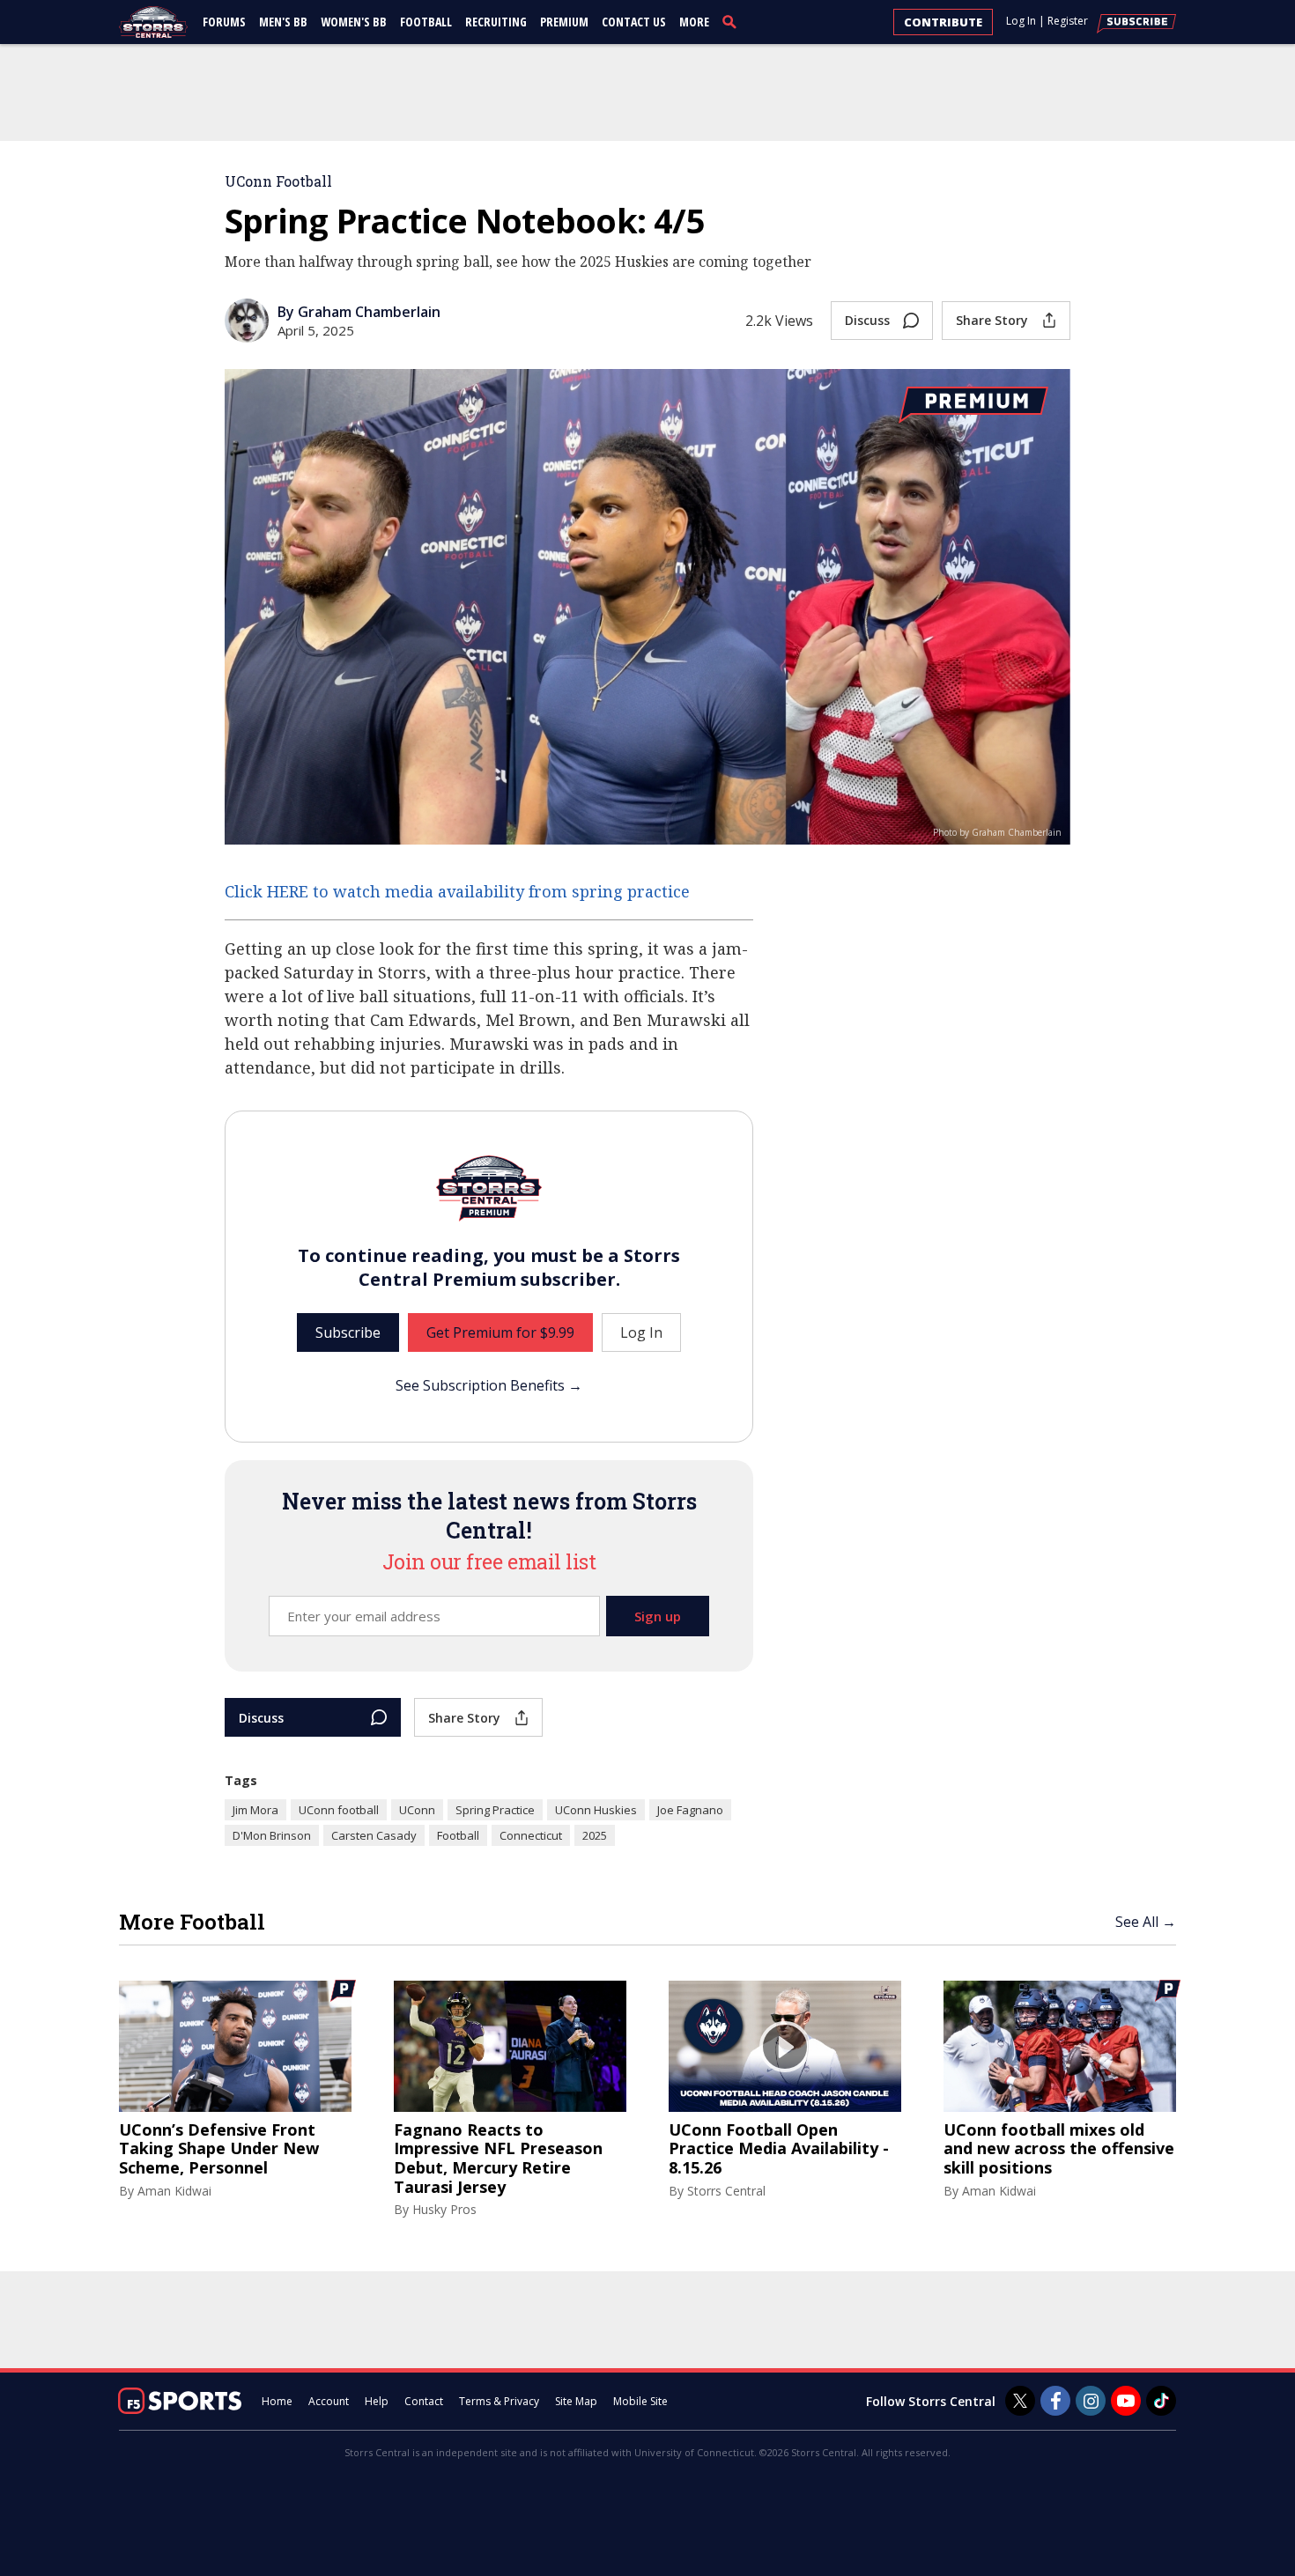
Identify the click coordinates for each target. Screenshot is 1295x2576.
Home (277, 2401)
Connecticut (531, 1835)
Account (329, 2401)
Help (377, 2401)
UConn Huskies (596, 1810)
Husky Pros (444, 2209)
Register (1068, 21)
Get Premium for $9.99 (500, 1332)
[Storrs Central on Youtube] (1126, 2401)
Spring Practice (495, 1810)
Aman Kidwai (174, 2191)
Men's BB (283, 22)
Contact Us (634, 22)
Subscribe (348, 1332)
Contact (424, 2401)
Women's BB (354, 22)
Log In (1021, 21)
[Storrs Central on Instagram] (1091, 2401)
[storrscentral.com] (154, 22)
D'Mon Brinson (272, 1835)
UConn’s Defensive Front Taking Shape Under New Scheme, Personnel (219, 2149)
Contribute (943, 22)
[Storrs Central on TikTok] (1161, 2401)
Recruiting (496, 22)
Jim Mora (255, 1810)
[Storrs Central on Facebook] (1055, 2401)
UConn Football (278, 181)
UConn (417, 1810)
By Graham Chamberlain (359, 312)
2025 (595, 1835)
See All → (1146, 1922)
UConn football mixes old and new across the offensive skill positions (1059, 2149)
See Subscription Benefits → (489, 1385)
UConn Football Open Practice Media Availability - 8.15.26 (779, 2149)
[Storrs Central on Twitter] (1020, 2401)
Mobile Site (640, 2401)
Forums (224, 22)
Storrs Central (726, 2191)
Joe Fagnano (690, 1810)
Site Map (576, 2401)
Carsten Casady (374, 1835)
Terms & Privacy (499, 2401)
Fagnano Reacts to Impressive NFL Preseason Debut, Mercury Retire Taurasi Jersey (498, 2159)
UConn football (339, 1810)
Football (426, 22)
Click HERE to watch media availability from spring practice (457, 891)
